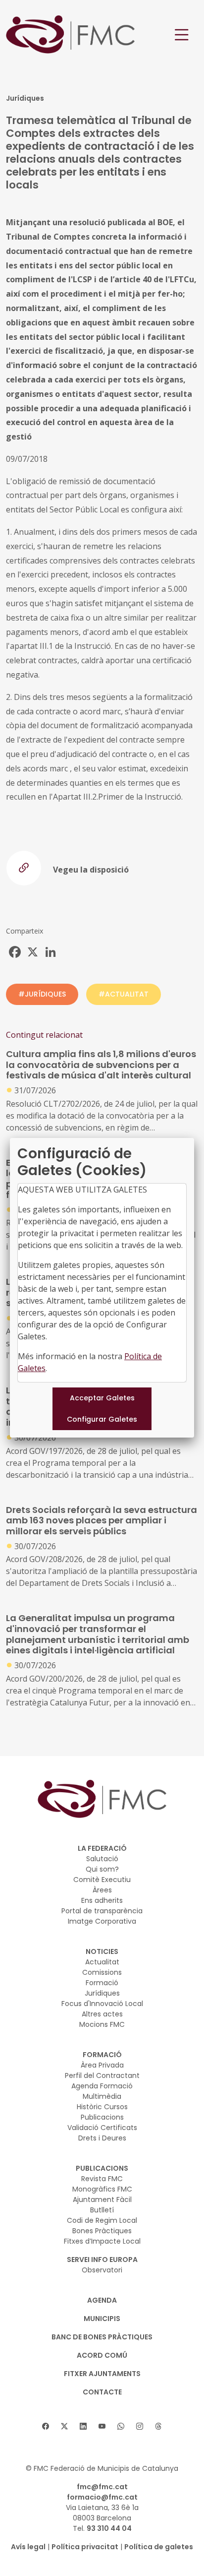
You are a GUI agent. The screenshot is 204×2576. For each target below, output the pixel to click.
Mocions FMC (102, 2024)
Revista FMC (102, 2179)
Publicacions (102, 2117)
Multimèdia (102, 2096)
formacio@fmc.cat (102, 2497)
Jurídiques (102, 1993)
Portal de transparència (102, 1911)
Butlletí (102, 2210)
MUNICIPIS (102, 2319)
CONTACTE (102, 2392)
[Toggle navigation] (182, 35)
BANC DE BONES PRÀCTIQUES (102, 2337)
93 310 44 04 (109, 2528)
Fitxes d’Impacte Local (102, 2241)
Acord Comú (102, 2355)
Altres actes (102, 2014)
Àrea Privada (102, 2065)
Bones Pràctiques (102, 2231)
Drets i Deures (102, 2138)
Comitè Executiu (102, 1880)
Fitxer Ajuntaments (102, 2374)
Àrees (102, 1890)
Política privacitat (85, 2547)
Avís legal (28, 2547)
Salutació (102, 1859)
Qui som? (102, 1869)
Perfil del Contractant (102, 2075)
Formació (102, 1983)
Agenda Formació (102, 2086)
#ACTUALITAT (124, 994)
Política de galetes (159, 2547)
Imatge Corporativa (102, 1921)
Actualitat (102, 1962)
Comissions (102, 1972)
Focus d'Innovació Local (102, 2004)
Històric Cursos (102, 2107)
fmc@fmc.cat (102, 2487)
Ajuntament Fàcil (102, 2199)
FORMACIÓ (102, 2055)
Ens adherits (102, 1900)
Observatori (102, 2270)
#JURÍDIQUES (42, 994)
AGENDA (102, 2300)
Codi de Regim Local (102, 2220)
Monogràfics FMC (102, 2189)
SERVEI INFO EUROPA (102, 2260)
